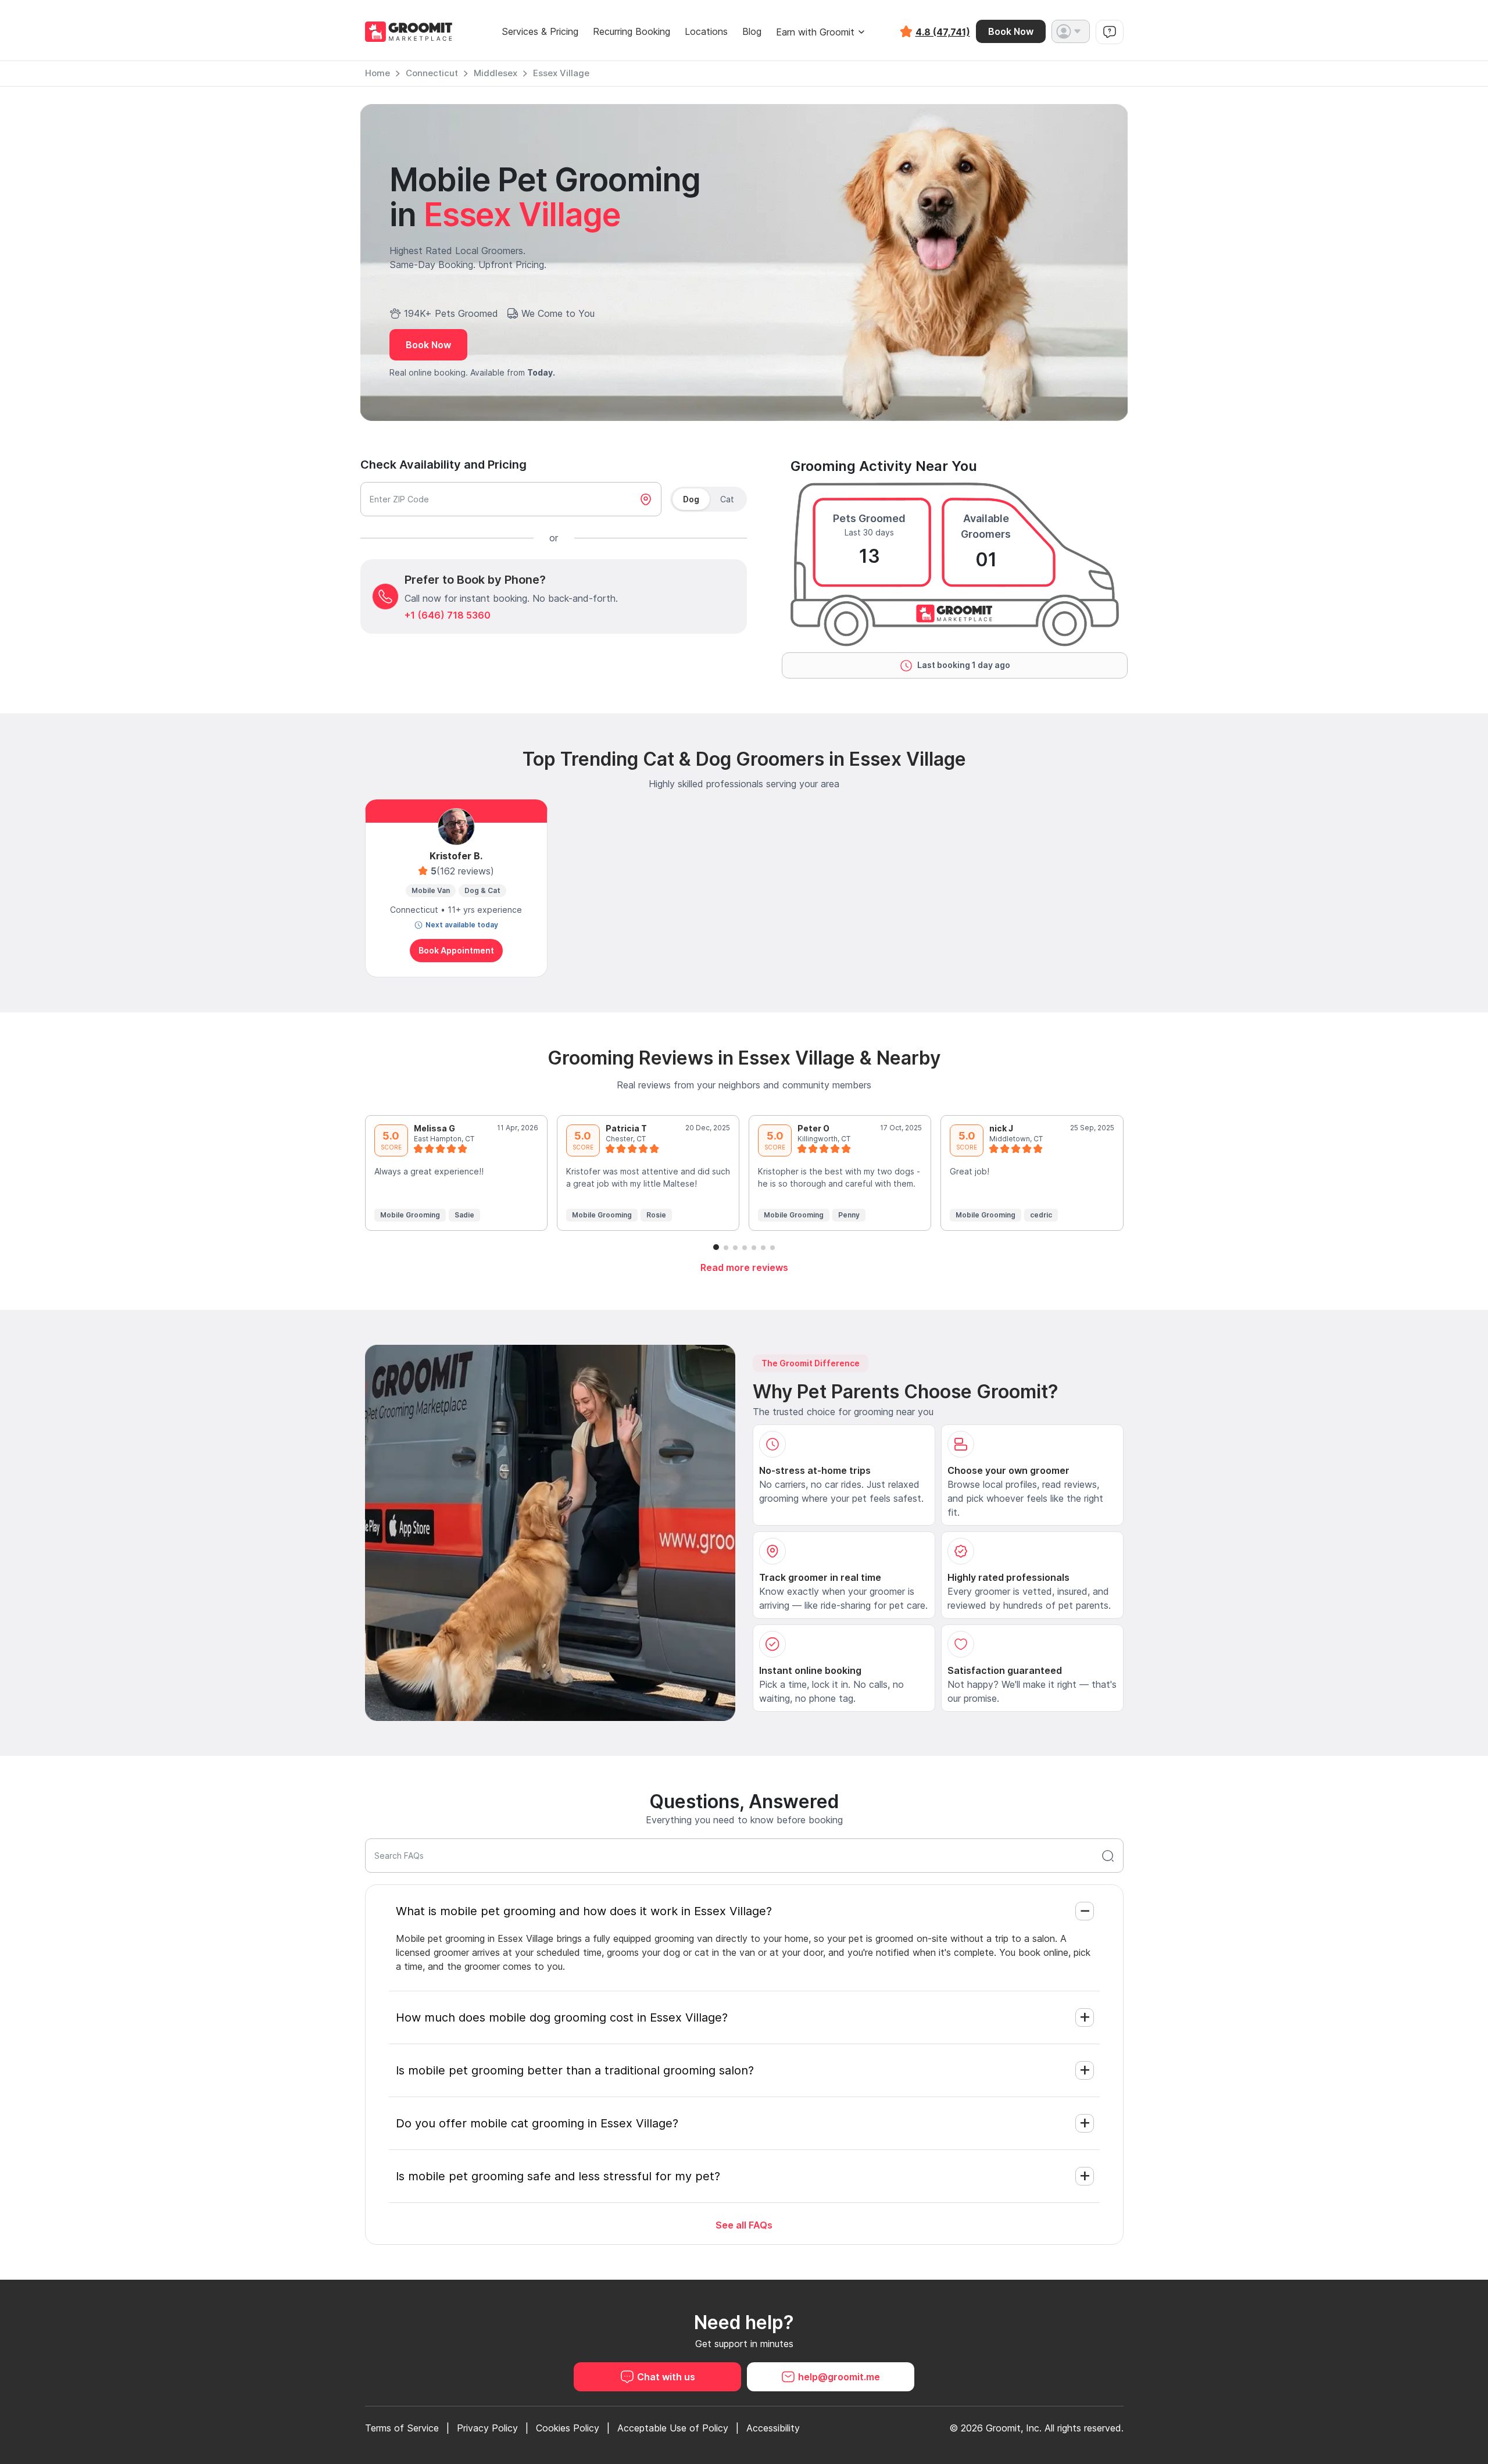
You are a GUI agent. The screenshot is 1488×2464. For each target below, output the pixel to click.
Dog (691, 499)
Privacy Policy (487, 2428)
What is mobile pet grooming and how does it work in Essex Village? (584, 1911)
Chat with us (666, 2377)
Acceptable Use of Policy (673, 2428)
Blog (752, 32)
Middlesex (496, 73)
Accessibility (773, 2428)
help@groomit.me (839, 2377)
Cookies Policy (568, 2428)
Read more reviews (744, 1267)
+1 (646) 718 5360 (448, 615)
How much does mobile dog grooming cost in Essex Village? (562, 2017)
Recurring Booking (632, 32)
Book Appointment (456, 950)
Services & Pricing (540, 32)
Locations (706, 32)
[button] (1071, 31)
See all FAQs (744, 2225)
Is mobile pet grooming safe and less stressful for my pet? (558, 2176)
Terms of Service (402, 2428)
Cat (727, 499)
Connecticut (432, 73)
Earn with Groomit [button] (815, 32)
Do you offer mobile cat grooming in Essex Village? (537, 2123)
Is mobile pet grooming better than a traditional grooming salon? (575, 2070)
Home (378, 73)
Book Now (1011, 31)
